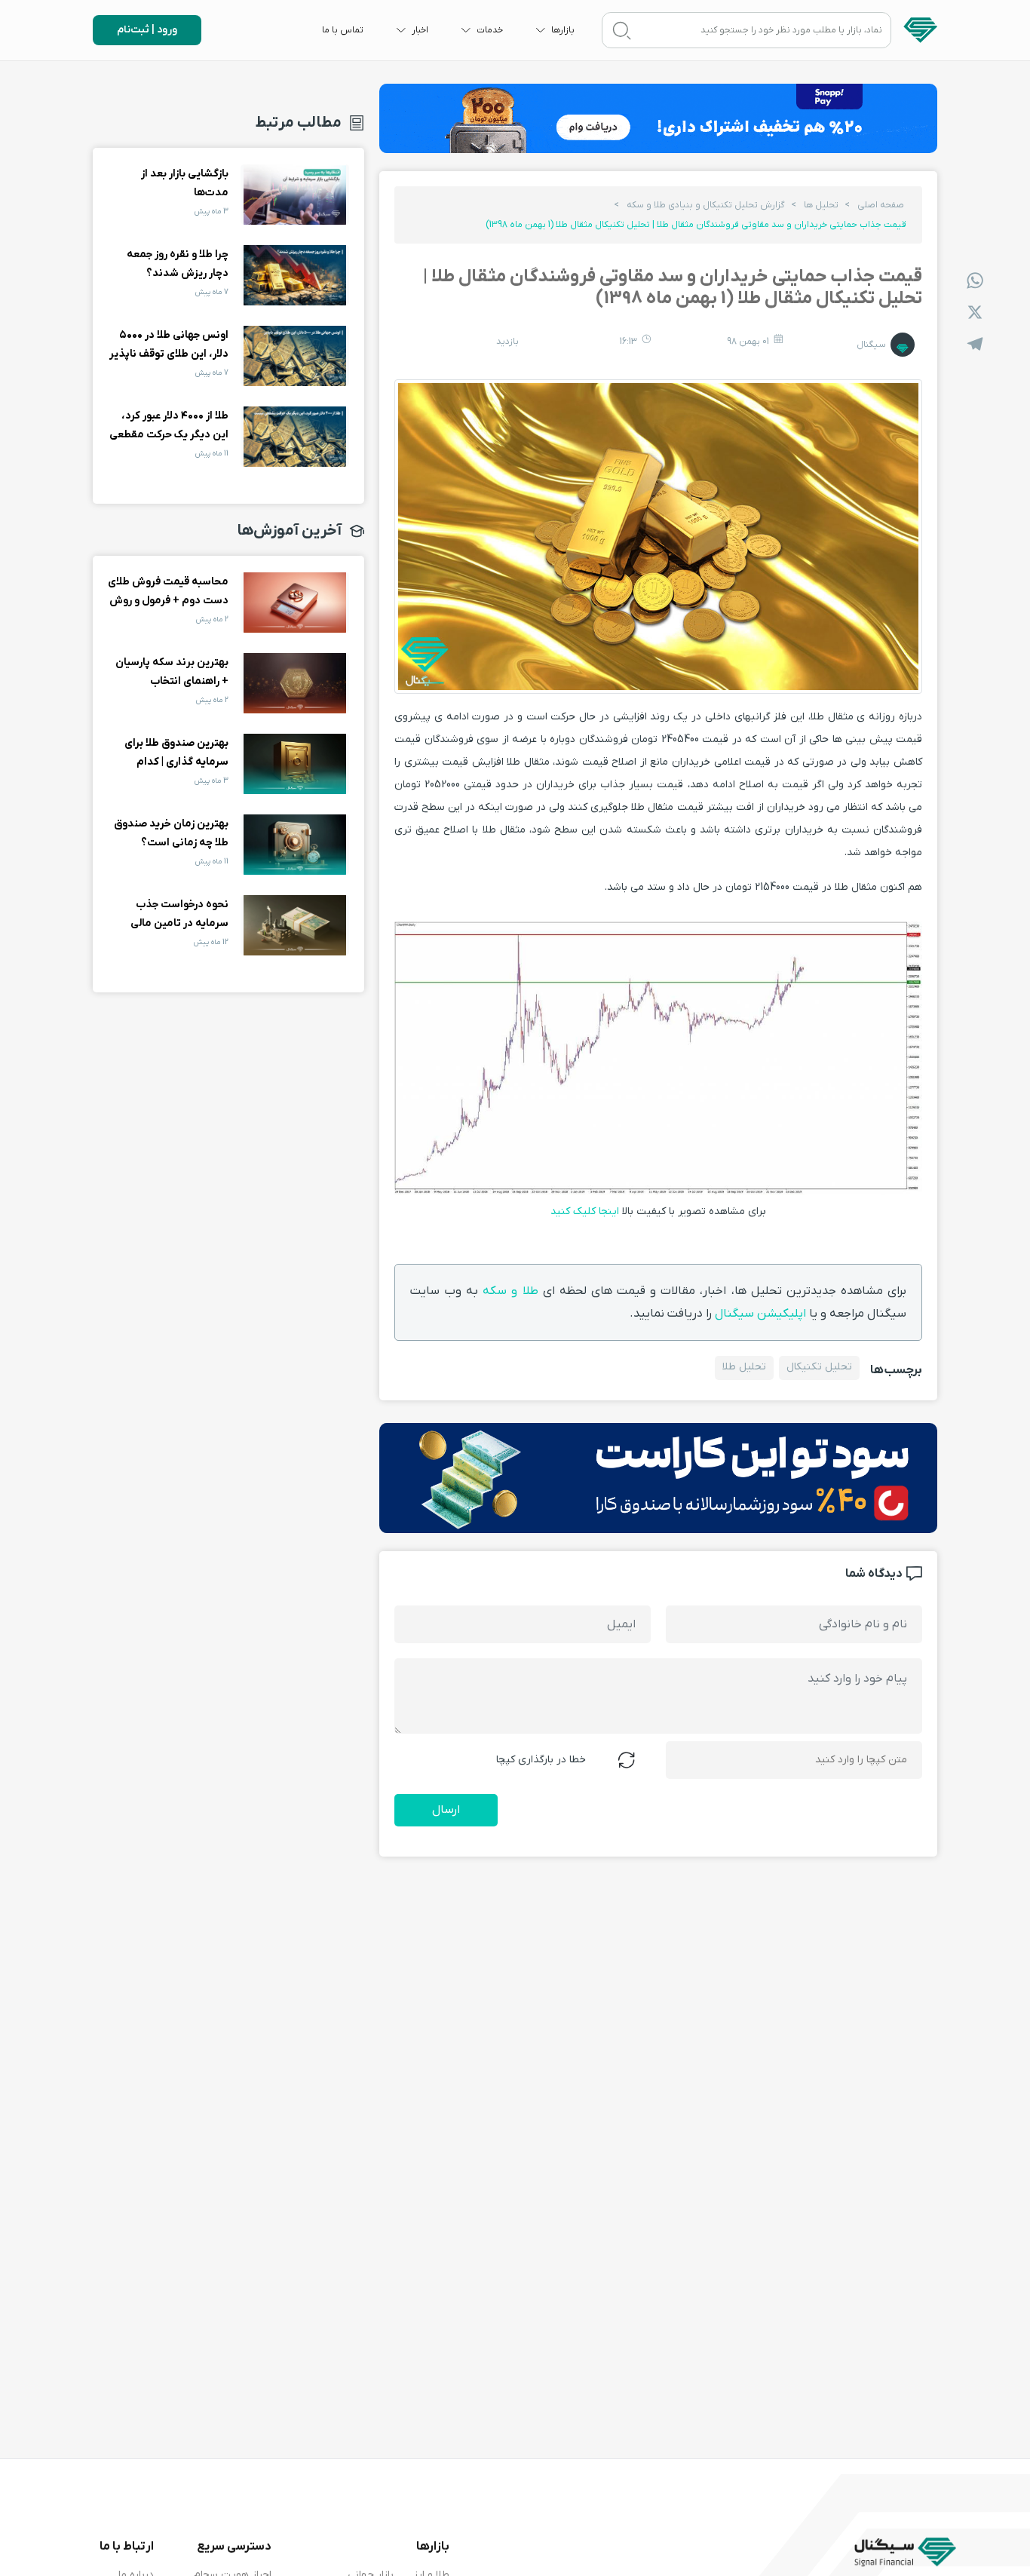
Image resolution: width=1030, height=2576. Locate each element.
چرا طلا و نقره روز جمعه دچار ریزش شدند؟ (295, 275)
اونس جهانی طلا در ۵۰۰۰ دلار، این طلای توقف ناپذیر (295, 356)
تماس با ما (343, 30)
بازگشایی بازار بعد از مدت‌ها (295, 195)
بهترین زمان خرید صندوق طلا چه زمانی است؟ (295, 845)
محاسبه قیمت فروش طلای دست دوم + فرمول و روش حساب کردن (295, 603)
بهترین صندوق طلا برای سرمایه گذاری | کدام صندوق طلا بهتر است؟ (295, 764)
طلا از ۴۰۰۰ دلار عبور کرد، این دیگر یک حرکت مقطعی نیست (295, 437)
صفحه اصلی (881, 205)
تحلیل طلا (744, 1367)
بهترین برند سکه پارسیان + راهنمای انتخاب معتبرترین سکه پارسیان (295, 683)
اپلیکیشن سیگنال (760, 1314)
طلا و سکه (510, 1291)
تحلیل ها (821, 205)
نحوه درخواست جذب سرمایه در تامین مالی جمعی (295, 925)
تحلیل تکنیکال (819, 1367)
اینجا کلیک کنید (585, 1211)
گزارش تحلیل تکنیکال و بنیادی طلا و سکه (706, 205)
